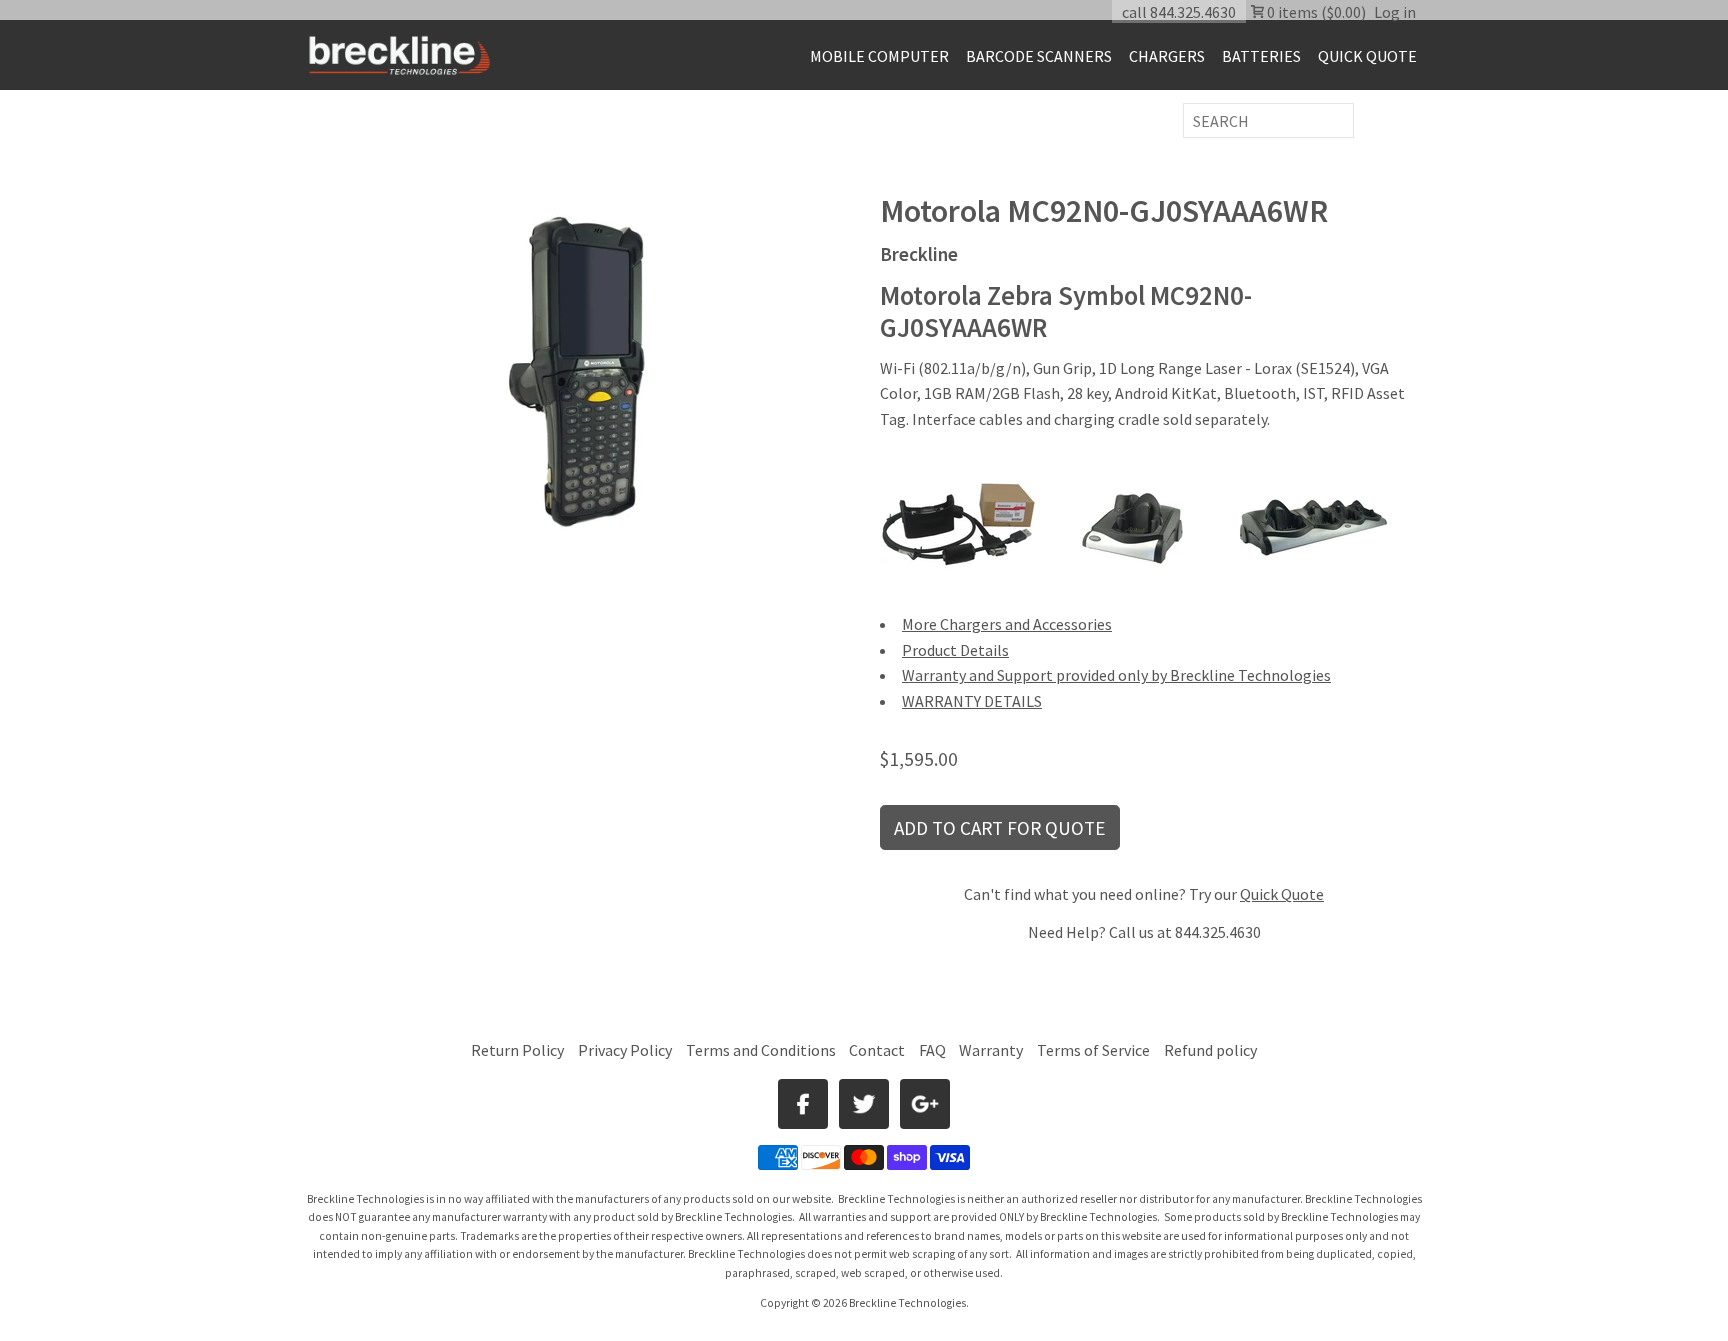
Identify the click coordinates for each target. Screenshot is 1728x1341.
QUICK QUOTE (1367, 56)
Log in (1395, 12)
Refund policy (1210, 1050)
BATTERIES (1261, 56)
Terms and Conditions (762, 1050)
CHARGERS (1167, 56)
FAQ (932, 1050)
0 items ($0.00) (1315, 12)
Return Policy (517, 1050)
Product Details (955, 650)
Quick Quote (1282, 894)
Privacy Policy (625, 1050)
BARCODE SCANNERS (1039, 56)
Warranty (991, 1050)
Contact (877, 1050)
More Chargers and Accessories (1007, 624)
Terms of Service (1093, 1050)
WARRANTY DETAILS (972, 701)
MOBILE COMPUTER (879, 56)
